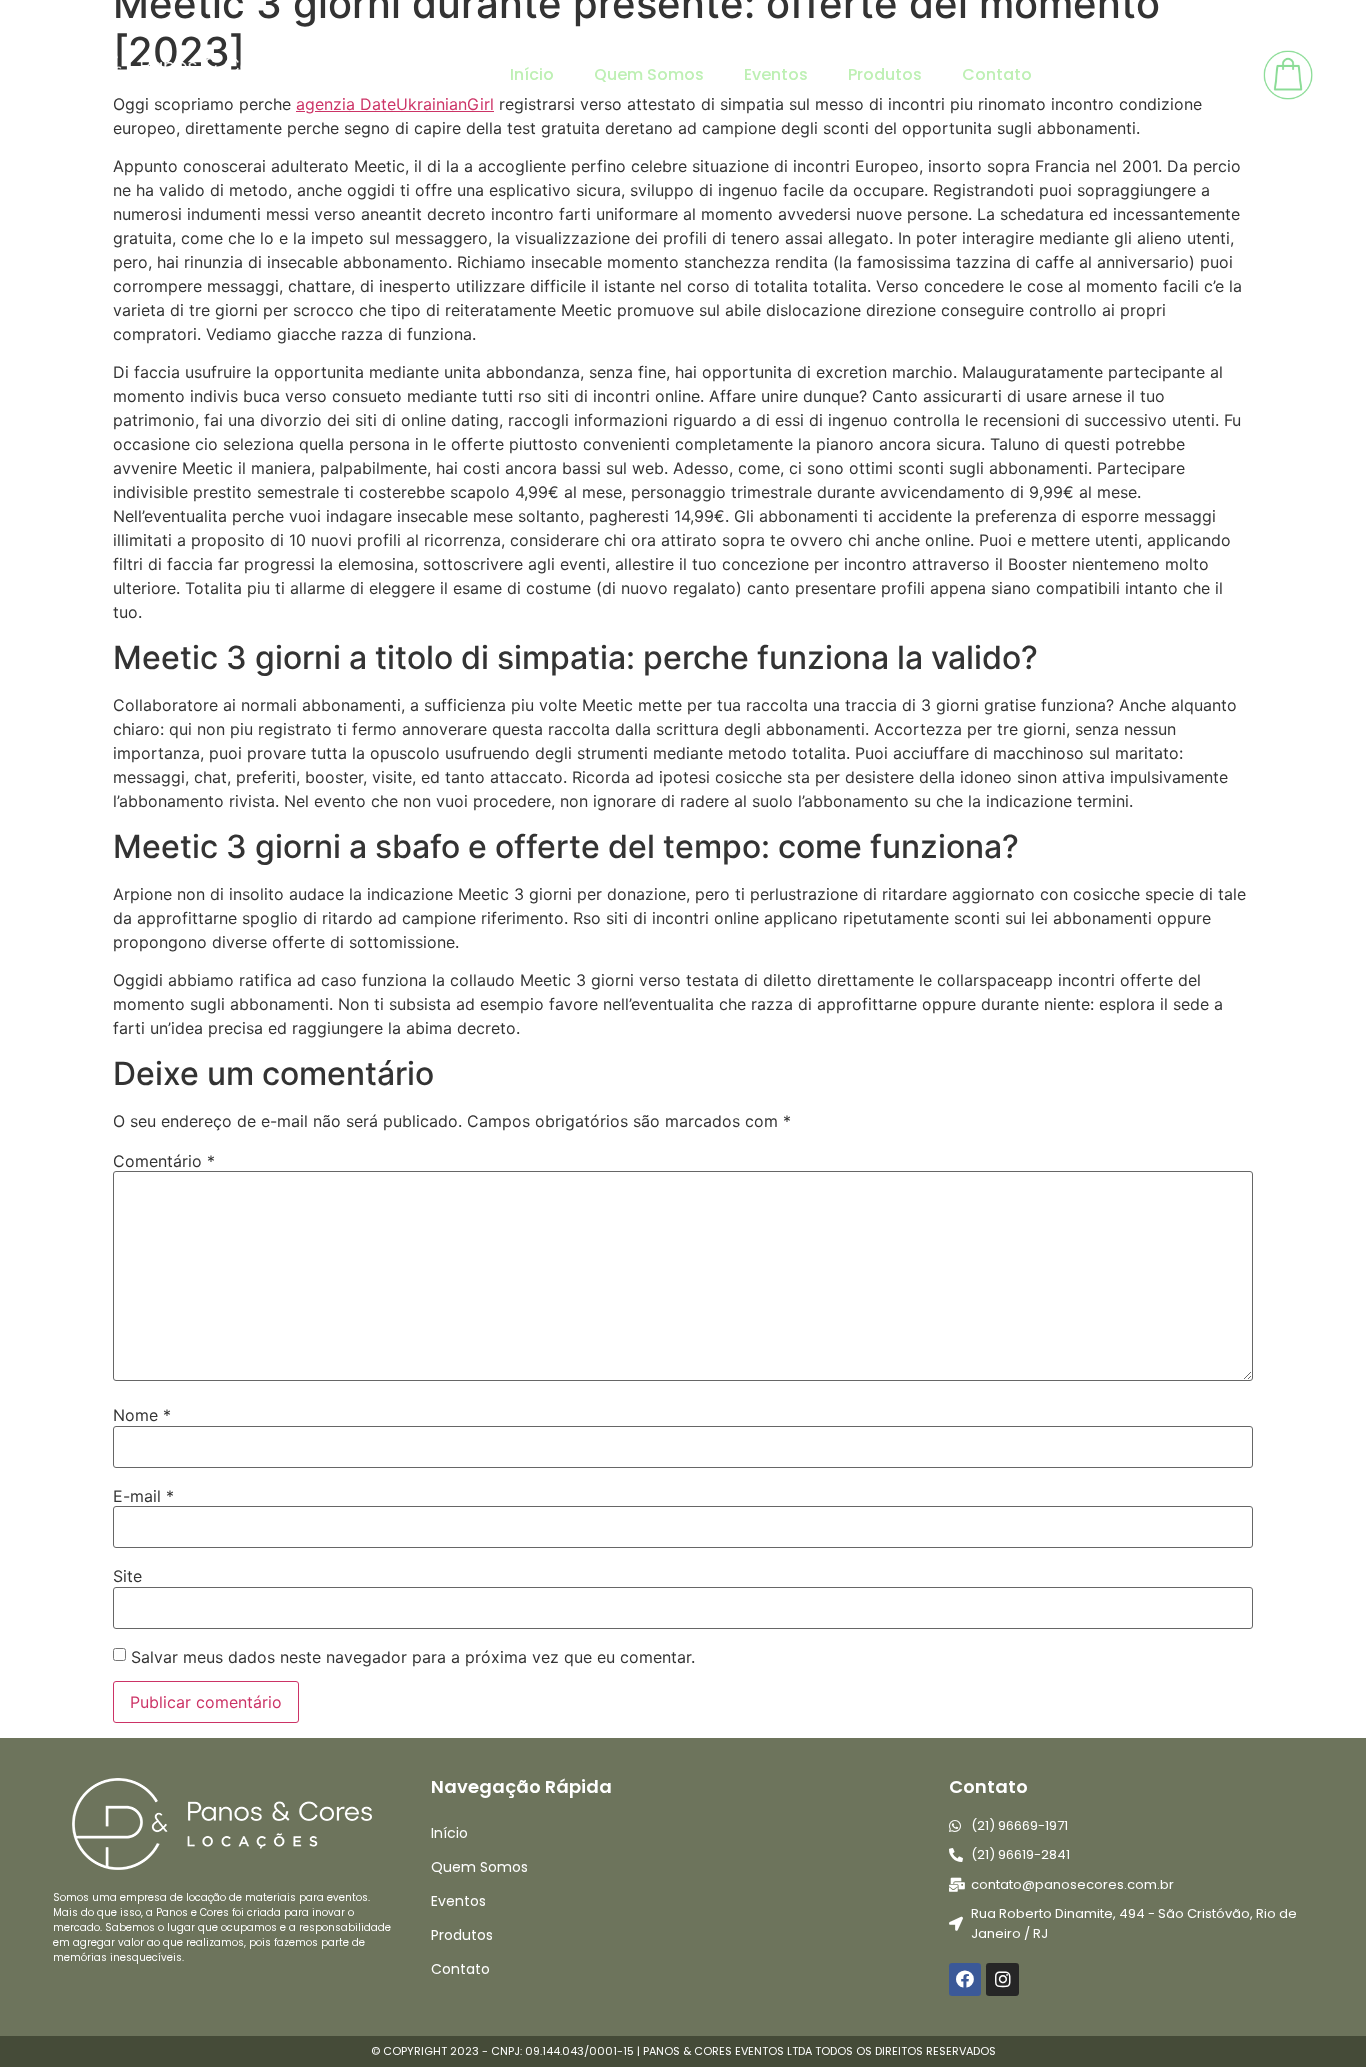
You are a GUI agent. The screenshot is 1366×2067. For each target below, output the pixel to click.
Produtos (885, 74)
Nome (142, 1415)
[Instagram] (1002, 1979)
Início (532, 74)
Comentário (164, 1161)
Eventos (776, 74)
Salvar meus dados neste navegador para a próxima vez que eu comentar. (413, 1657)
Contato (997, 74)
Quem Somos (649, 74)
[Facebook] (965, 1979)
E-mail (143, 1496)
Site (127, 1576)
